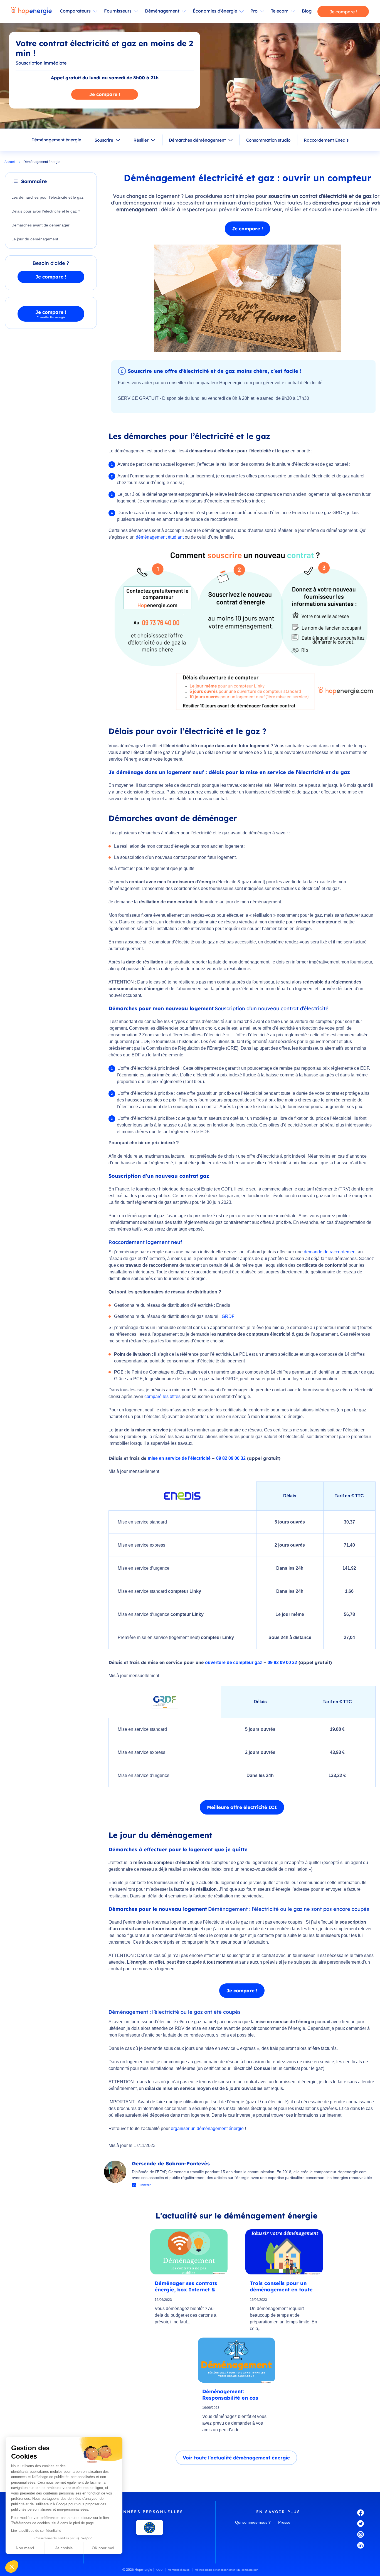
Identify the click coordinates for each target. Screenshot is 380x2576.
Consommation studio (268, 140)
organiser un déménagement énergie (207, 2128)
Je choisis (64, 2548)
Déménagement (162, 11)
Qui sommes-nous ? (253, 2522)
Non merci (25, 2548)
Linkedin (145, 2185)
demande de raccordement (330, 1252)
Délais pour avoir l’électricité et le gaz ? (46, 211)
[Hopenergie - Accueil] (31, 11)
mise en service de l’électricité (179, 1458)
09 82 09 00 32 (231, 1458)
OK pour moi (103, 2548)
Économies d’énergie (215, 11)
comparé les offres (162, 1397)
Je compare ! (343, 12)
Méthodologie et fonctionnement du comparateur (226, 2570)
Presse (284, 2522)
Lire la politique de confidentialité (36, 2531)
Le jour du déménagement (35, 239)
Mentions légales (179, 2570)
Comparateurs (75, 11)
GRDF (228, 1316)
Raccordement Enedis (326, 140)
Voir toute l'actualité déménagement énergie (236, 2458)
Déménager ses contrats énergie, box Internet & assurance (186, 2286)
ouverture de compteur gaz (234, 1662)
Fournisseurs (118, 11)
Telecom (280, 11)
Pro (254, 11)
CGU (159, 2570)
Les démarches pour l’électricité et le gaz (47, 197)
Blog (307, 11)
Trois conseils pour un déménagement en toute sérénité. (281, 2286)
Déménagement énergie (56, 140)
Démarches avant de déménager (40, 225)
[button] (12, 2567)
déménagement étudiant (160, 537)
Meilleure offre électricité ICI (242, 1807)
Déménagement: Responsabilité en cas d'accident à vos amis (230, 2394)
